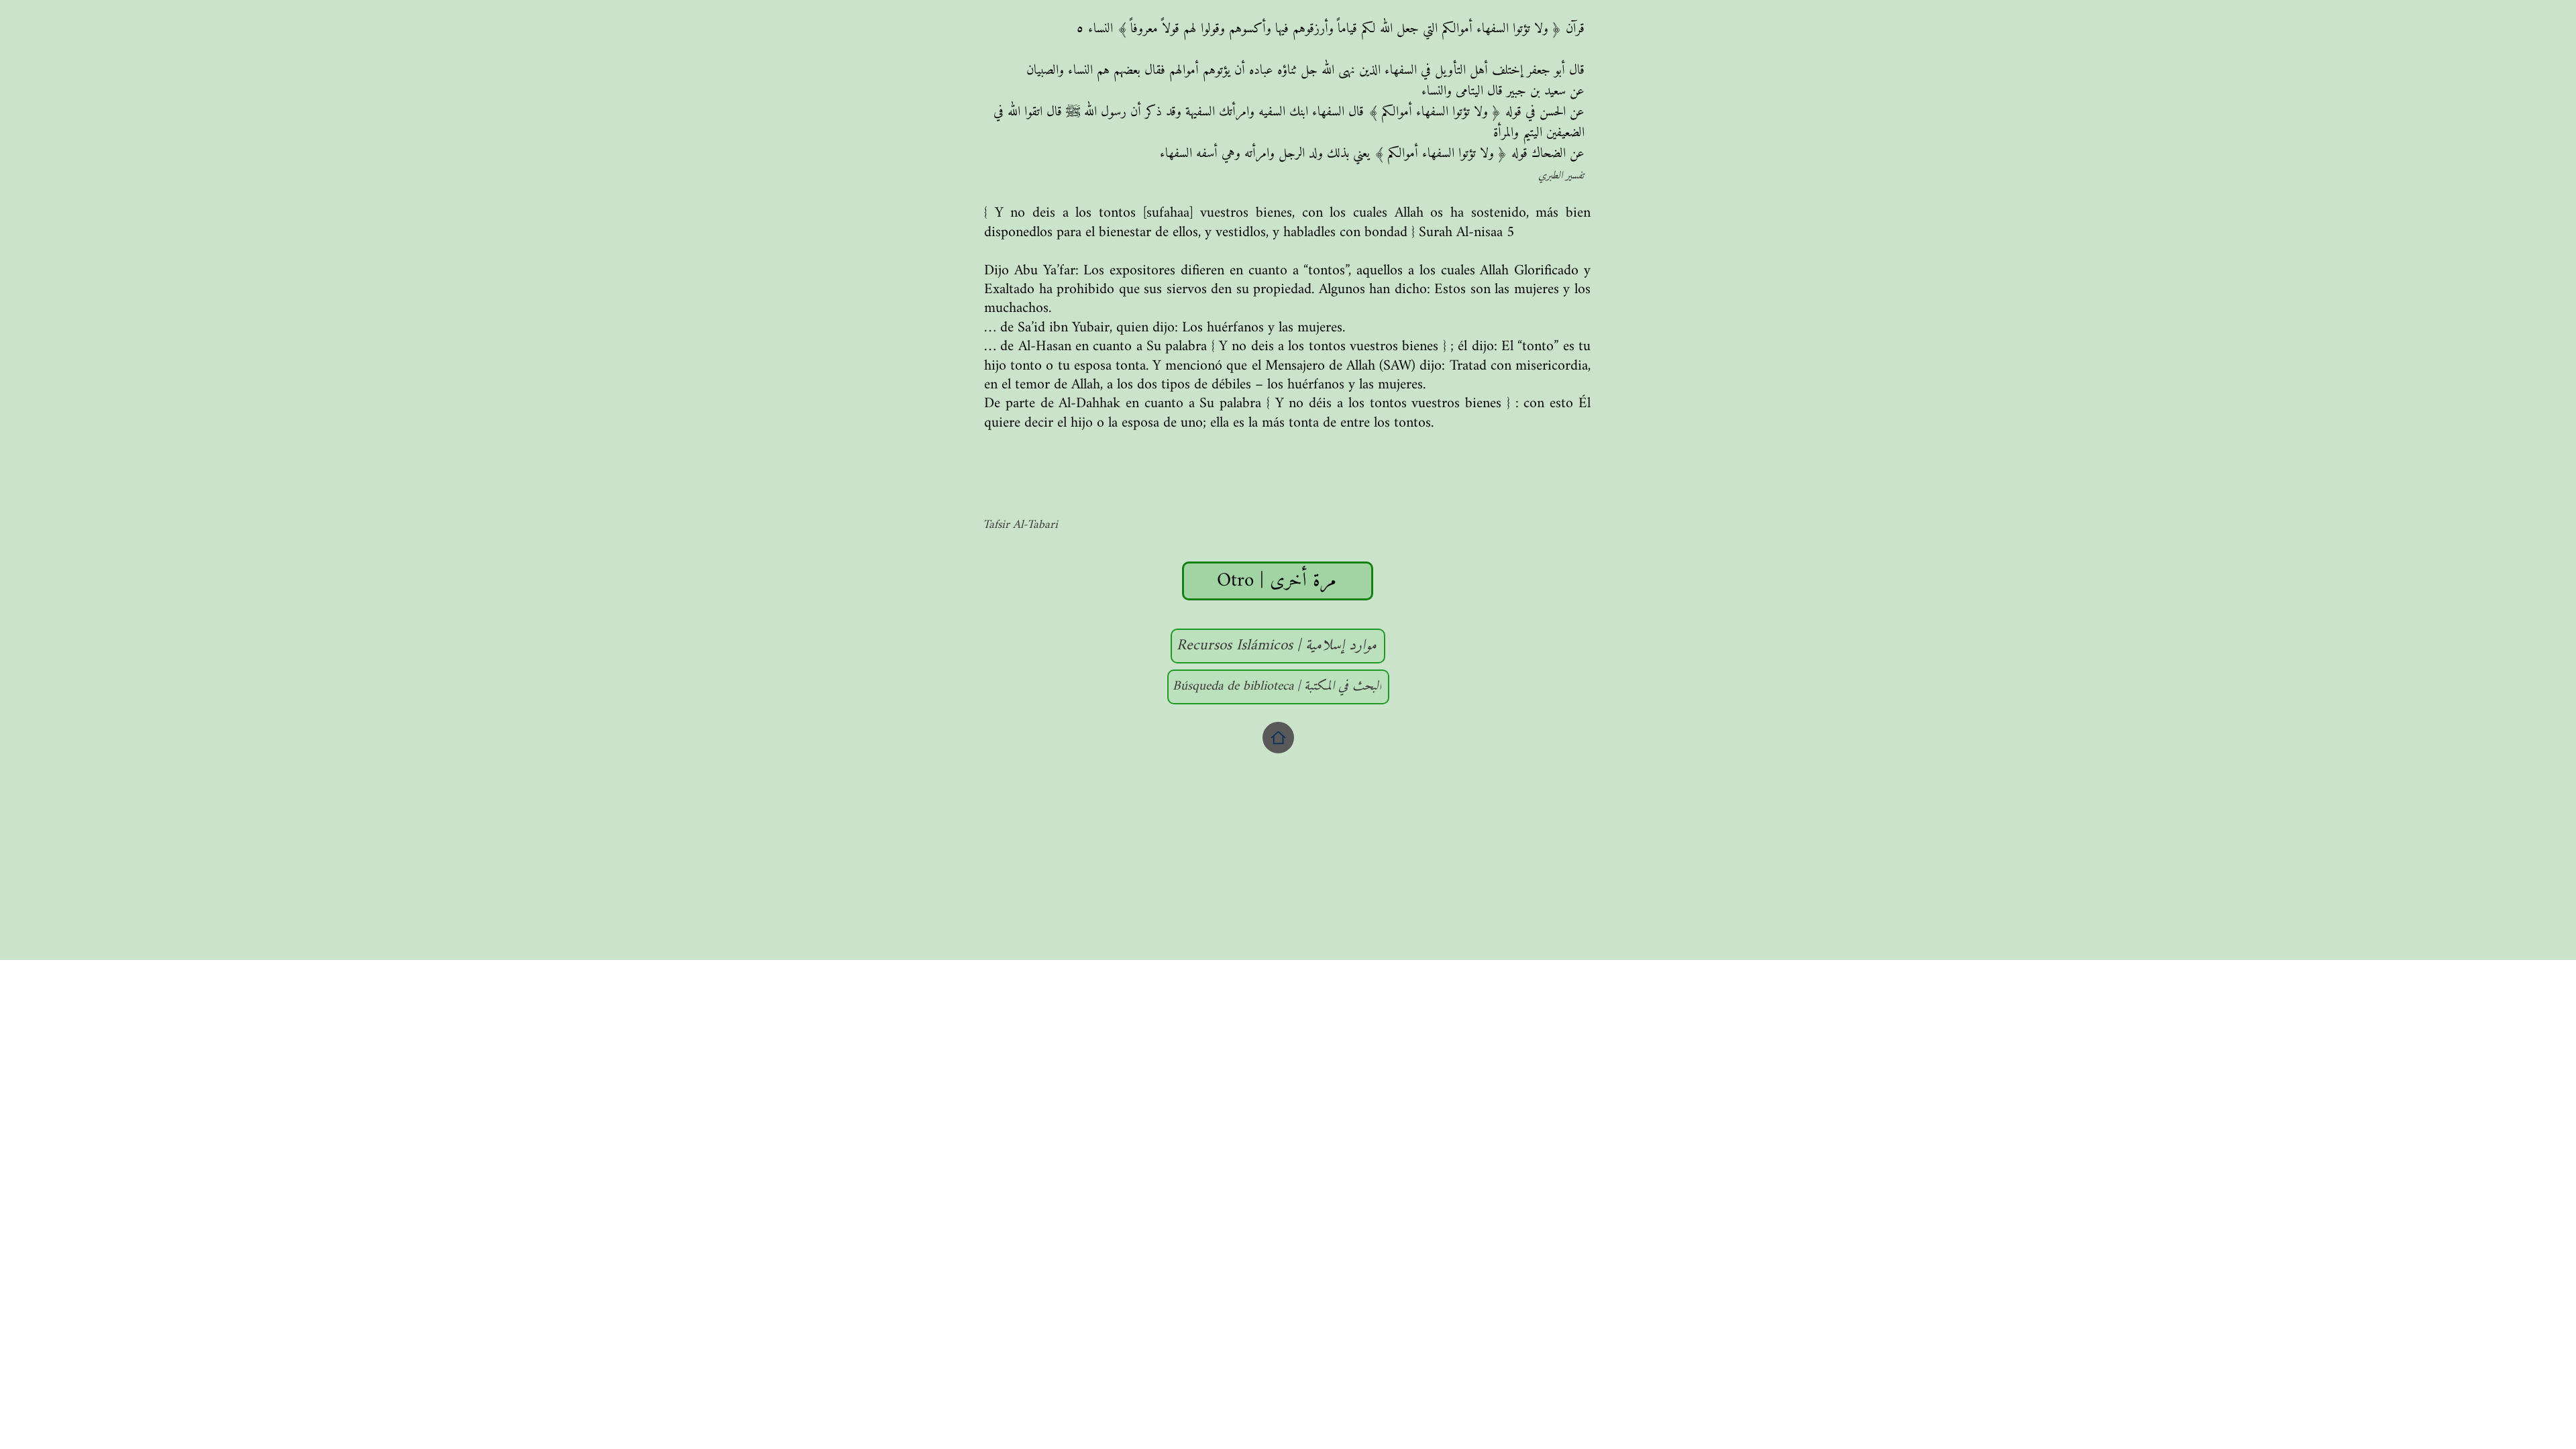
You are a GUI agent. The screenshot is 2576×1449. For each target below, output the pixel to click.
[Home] (1278, 738)
